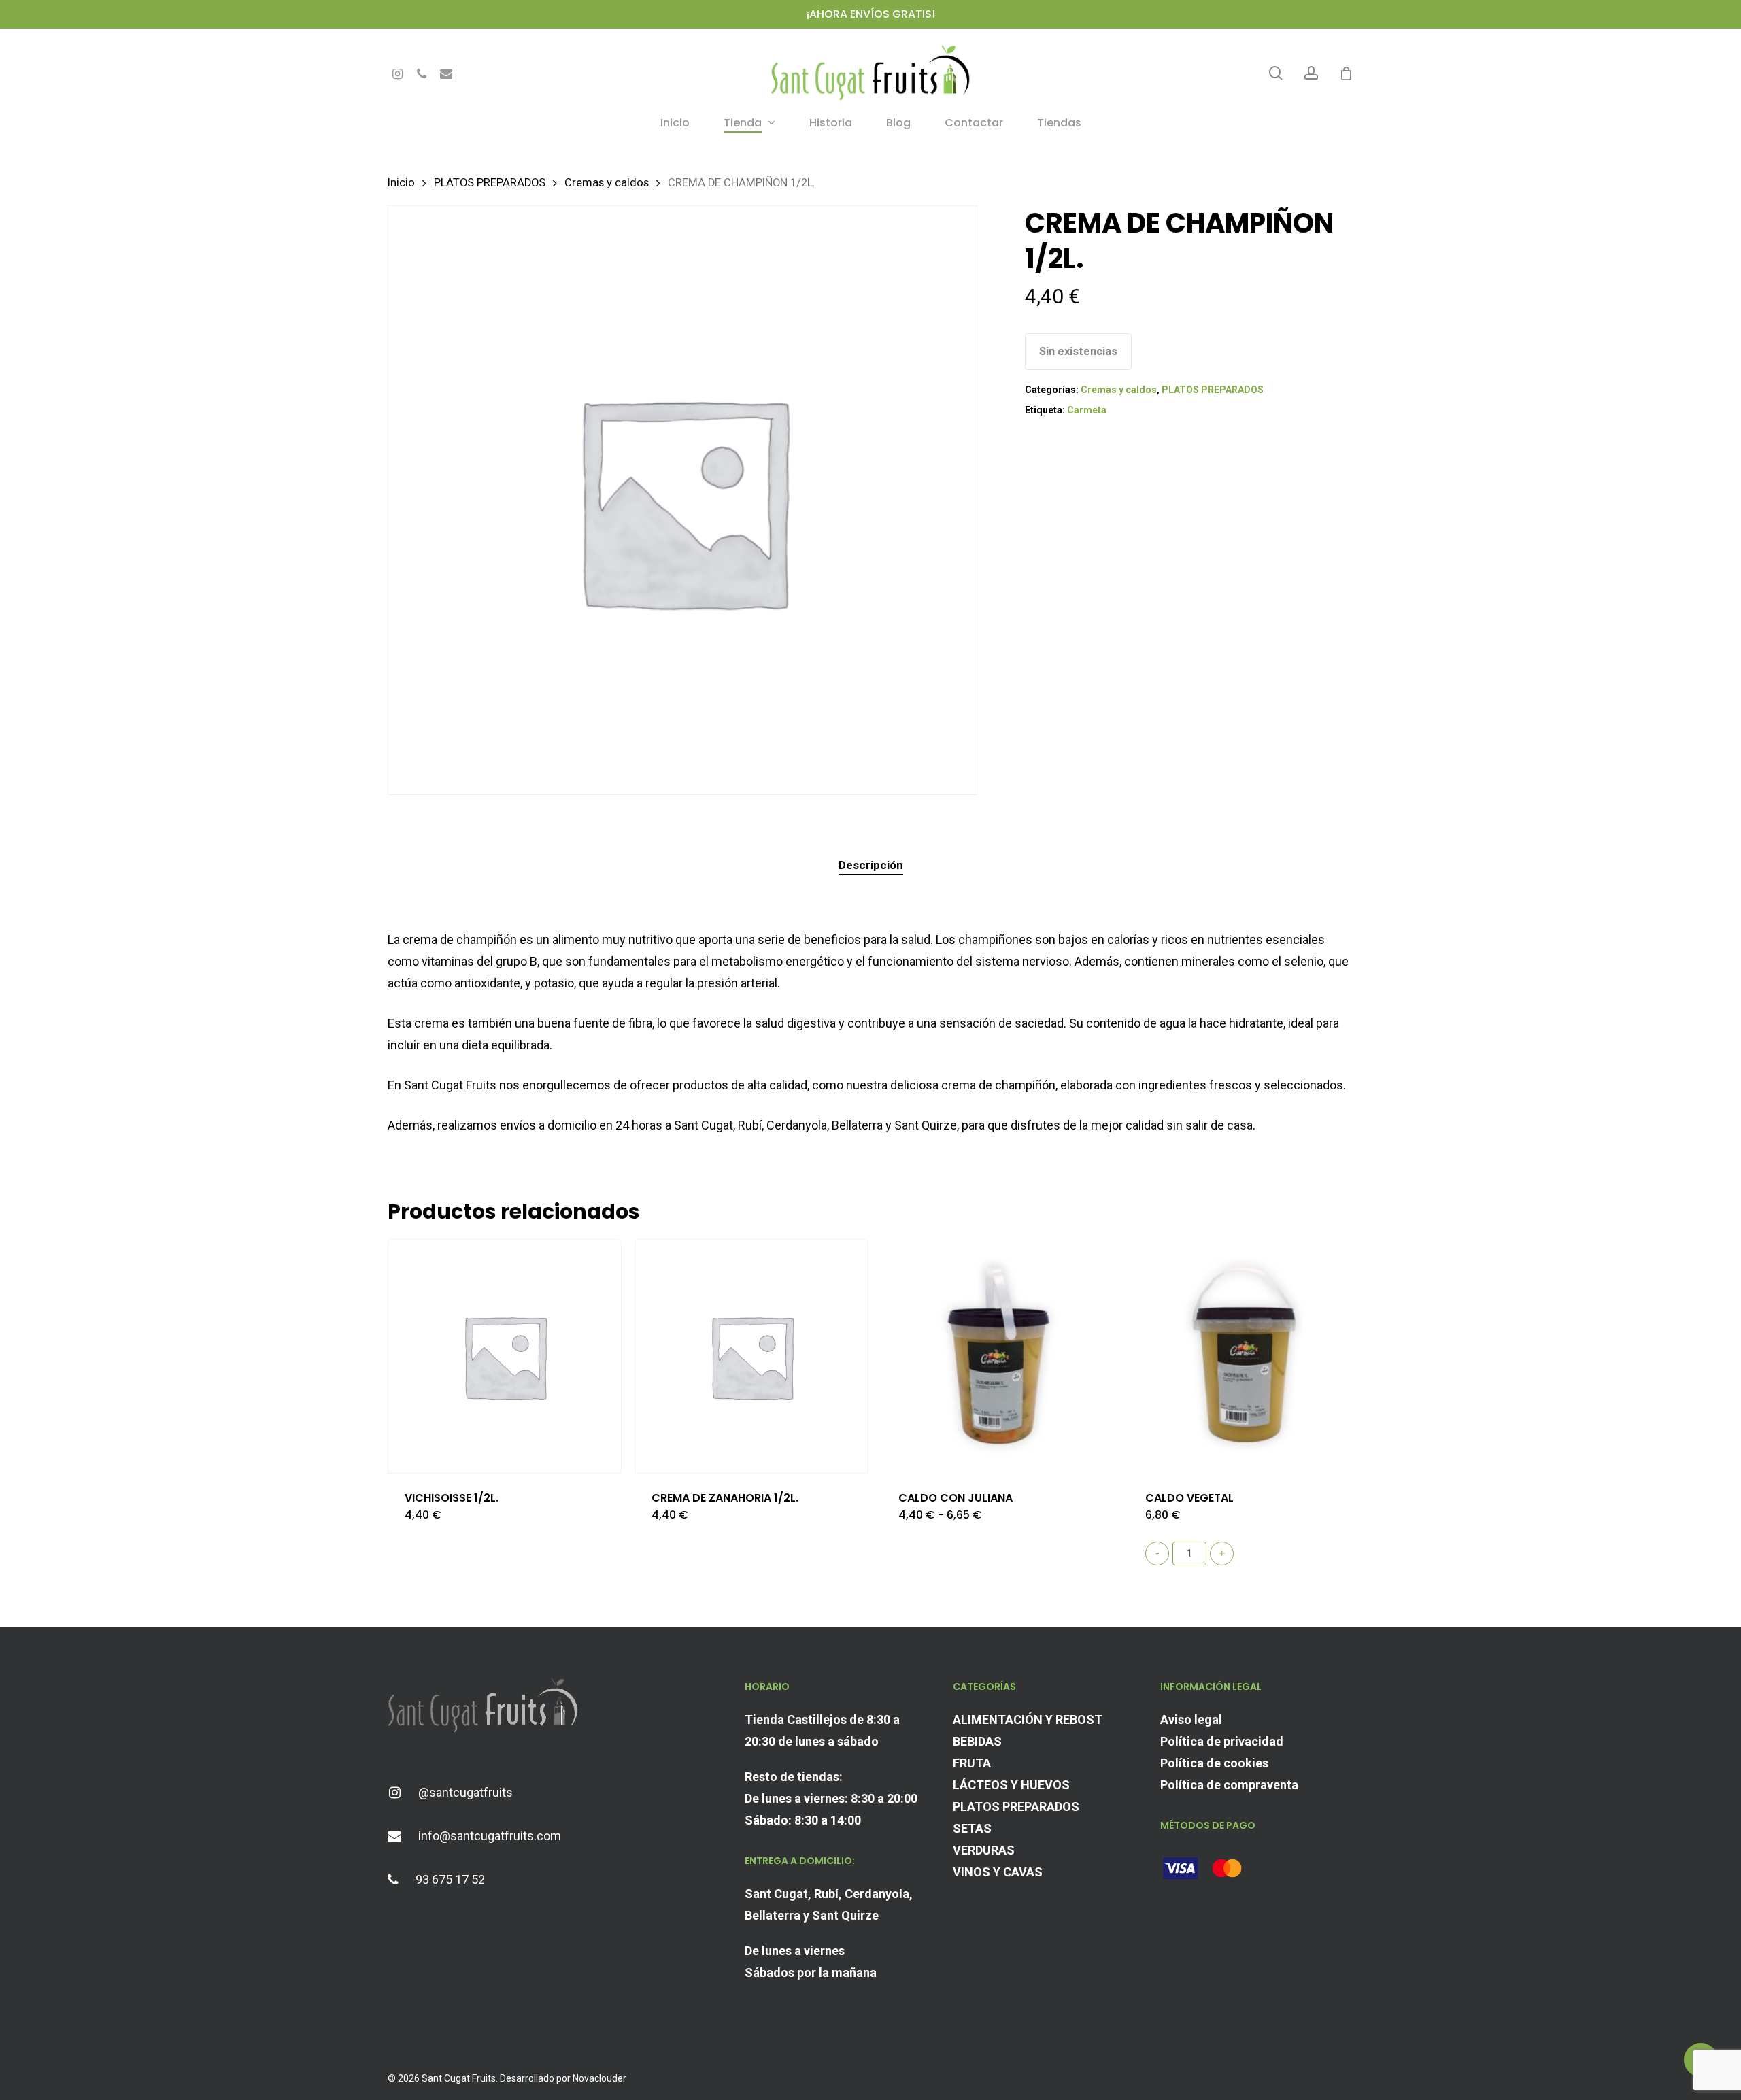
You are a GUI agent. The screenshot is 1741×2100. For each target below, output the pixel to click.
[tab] (871, 865)
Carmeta (1087, 410)
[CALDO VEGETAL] (1245, 1356)
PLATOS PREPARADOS (490, 183)
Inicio (401, 183)
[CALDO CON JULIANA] (998, 1356)
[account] (1311, 73)
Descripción (871, 865)
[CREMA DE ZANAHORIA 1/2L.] (751, 1356)
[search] (1276, 73)
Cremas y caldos (607, 183)
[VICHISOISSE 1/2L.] (505, 1356)
